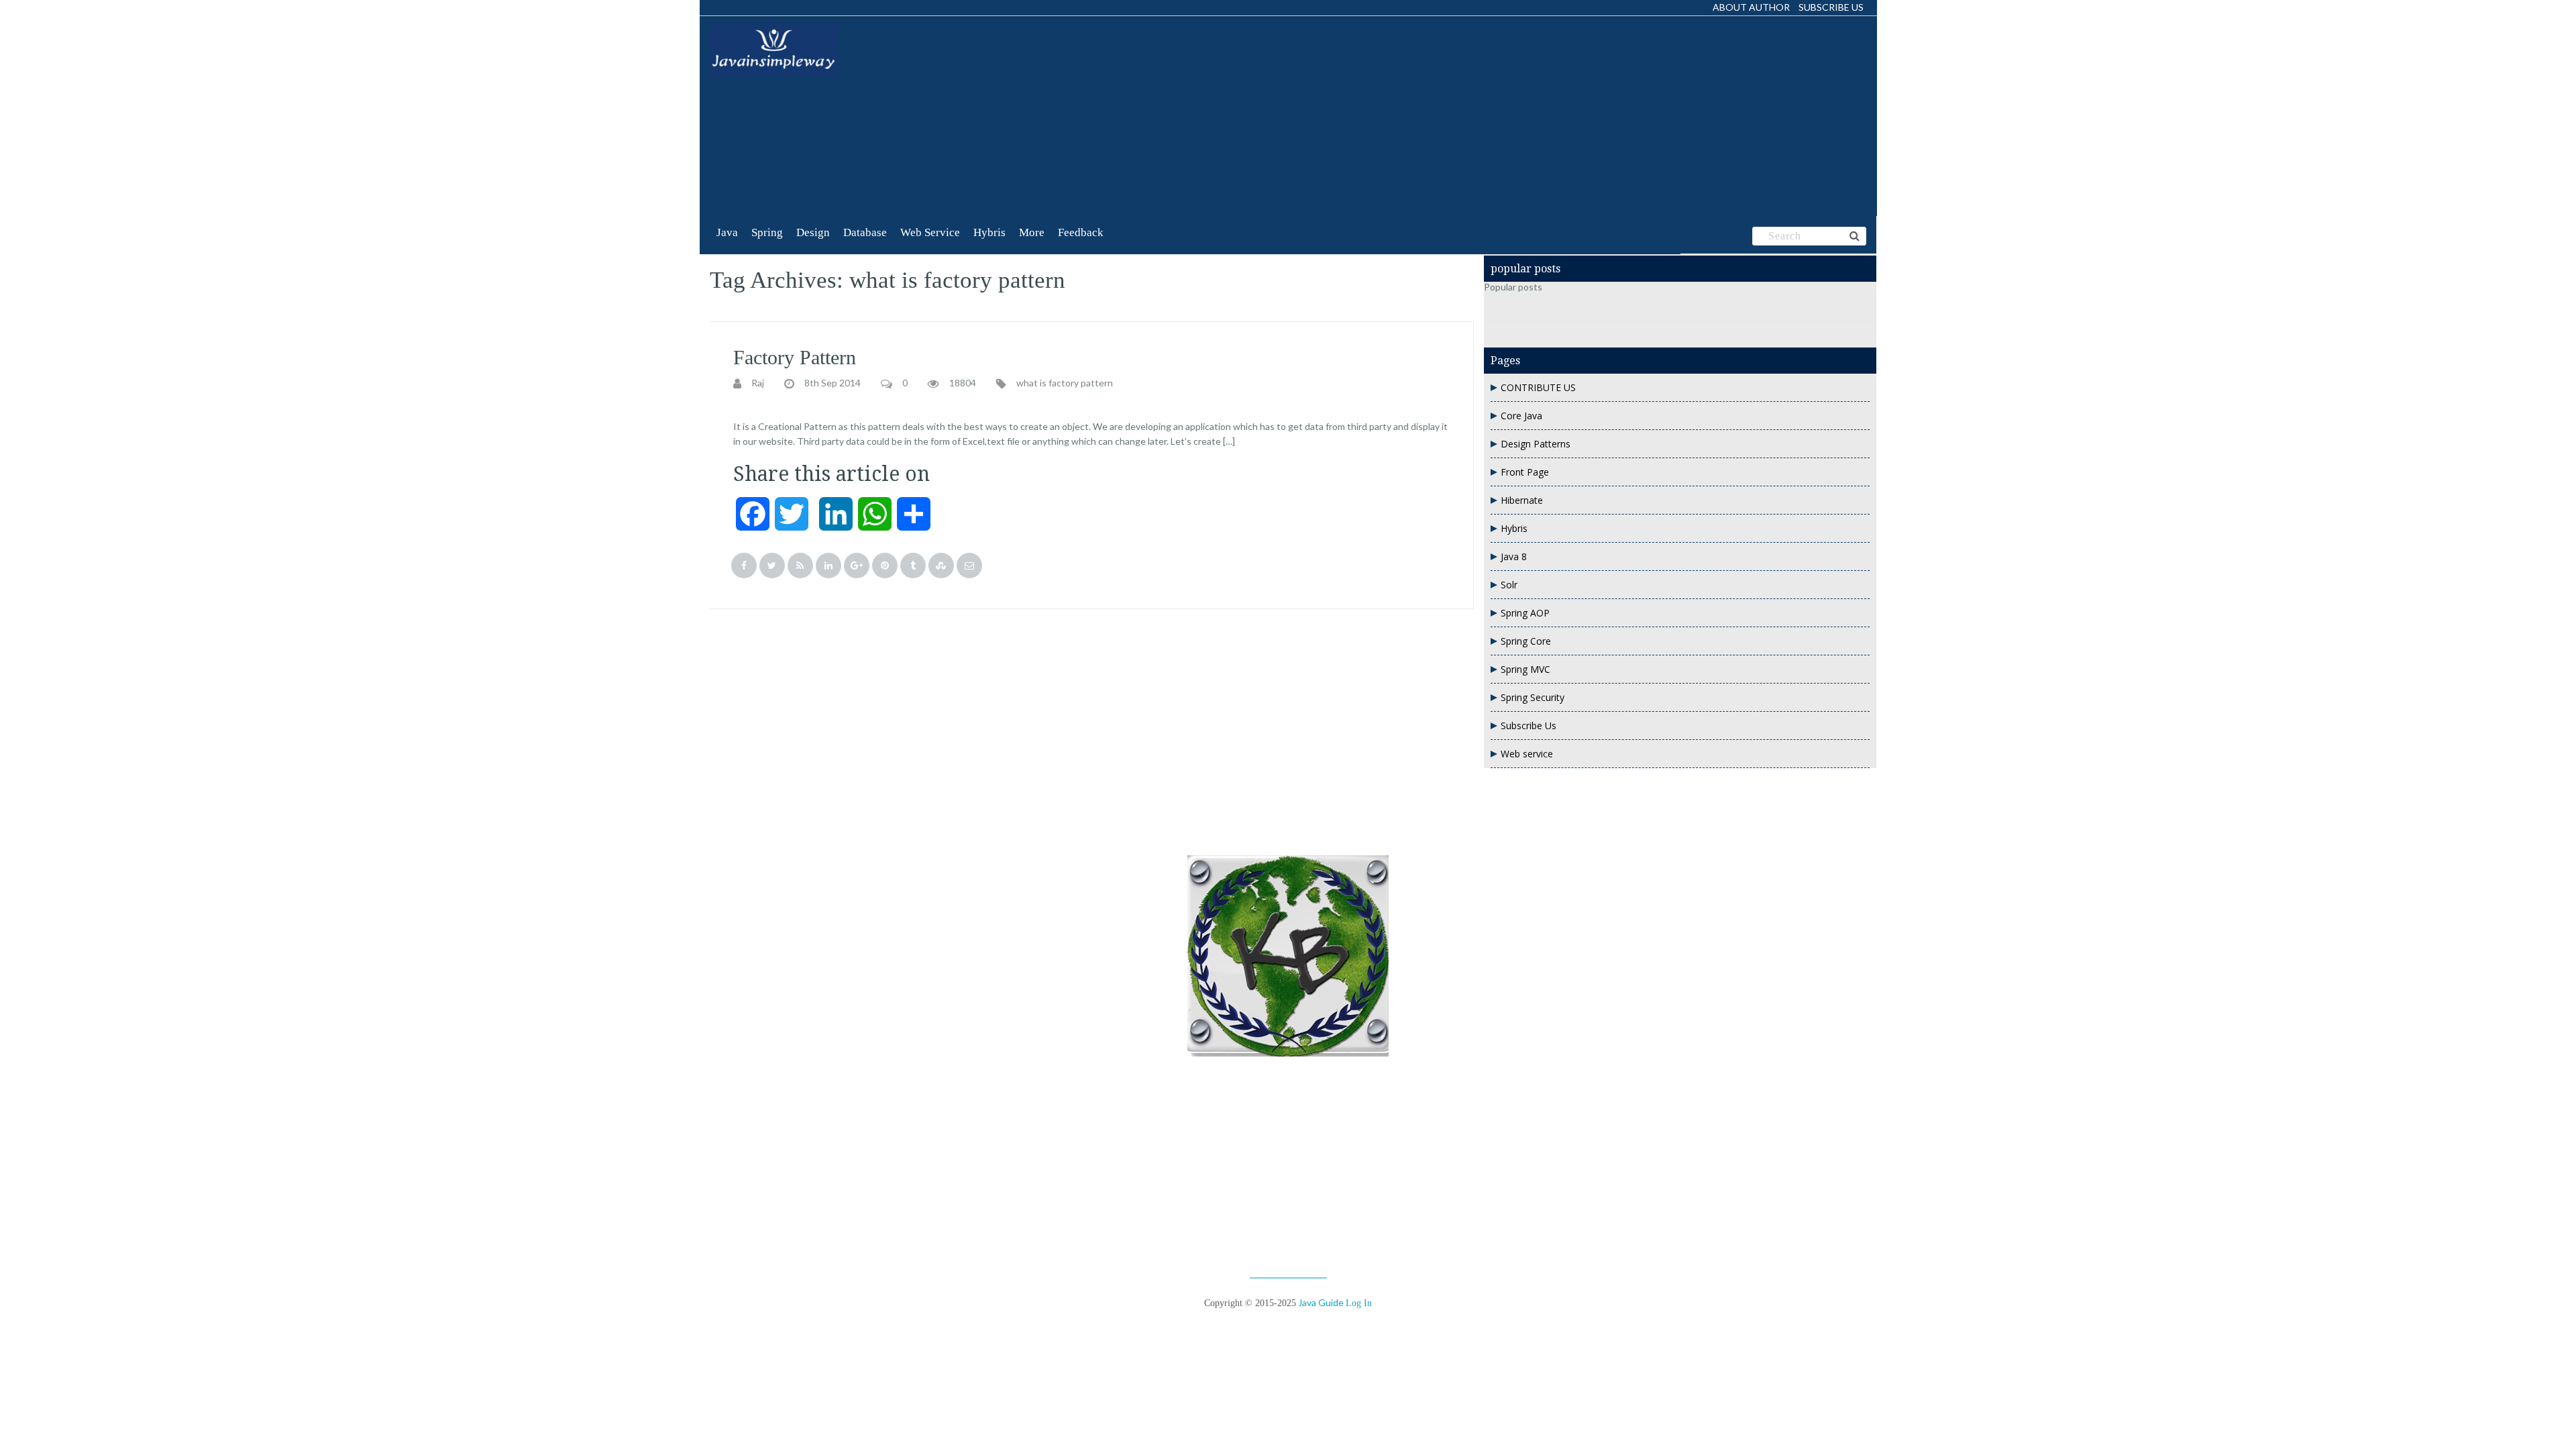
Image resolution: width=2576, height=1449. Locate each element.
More (1032, 232)
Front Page (1525, 472)
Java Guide (1321, 1302)
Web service (1527, 754)
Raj (758, 383)
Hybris (989, 232)
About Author (1751, 7)
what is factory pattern (1065, 383)
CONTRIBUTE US (1538, 387)
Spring (767, 232)
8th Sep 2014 (833, 383)
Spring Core (1526, 641)
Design (813, 232)
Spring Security (1533, 697)
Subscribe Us (1831, 7)
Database (865, 232)
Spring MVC (1525, 669)
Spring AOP (1525, 613)
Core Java (1521, 416)
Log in (1359, 1303)
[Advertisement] (1141, 117)
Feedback (1081, 232)
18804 (963, 383)
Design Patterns (1536, 444)
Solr (1509, 585)
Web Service (930, 232)
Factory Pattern (795, 357)
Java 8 (1514, 556)
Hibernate (1522, 500)
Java (727, 232)
